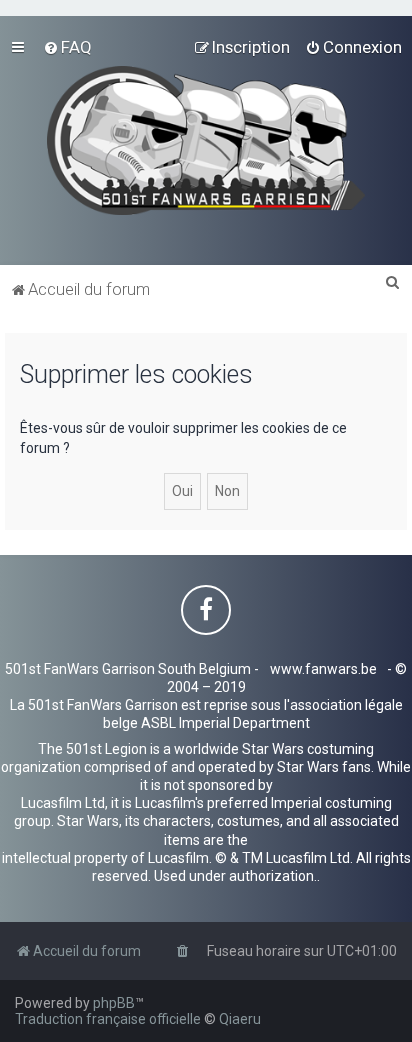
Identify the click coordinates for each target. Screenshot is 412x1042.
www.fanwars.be (323, 669)
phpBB (114, 1003)
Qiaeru (240, 1019)
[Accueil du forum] (206, 140)
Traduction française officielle (108, 1019)
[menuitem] (67, 47)
